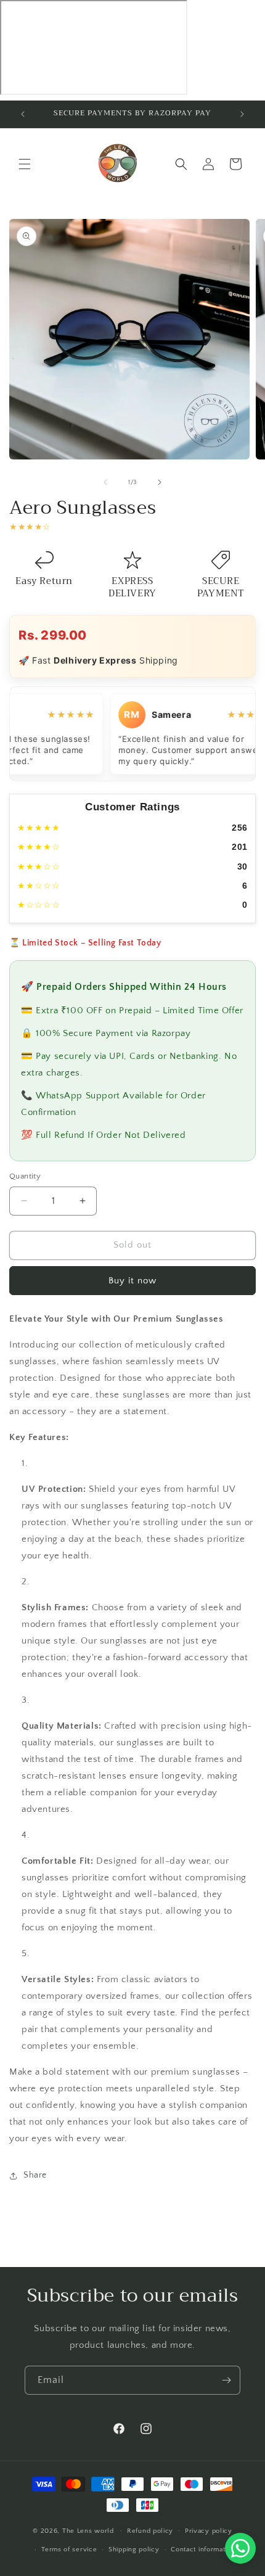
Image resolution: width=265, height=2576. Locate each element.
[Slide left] (105, 482)
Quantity (25, 1176)
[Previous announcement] (23, 114)
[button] (25, 164)
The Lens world (88, 2530)
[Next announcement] (242, 114)
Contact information (203, 2549)
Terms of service (69, 2549)
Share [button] (35, 2175)
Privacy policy (209, 2531)
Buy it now (132, 1281)
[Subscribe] (226, 2380)
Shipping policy (134, 2549)
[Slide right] (160, 482)
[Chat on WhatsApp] (240, 2548)
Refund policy (150, 2531)
